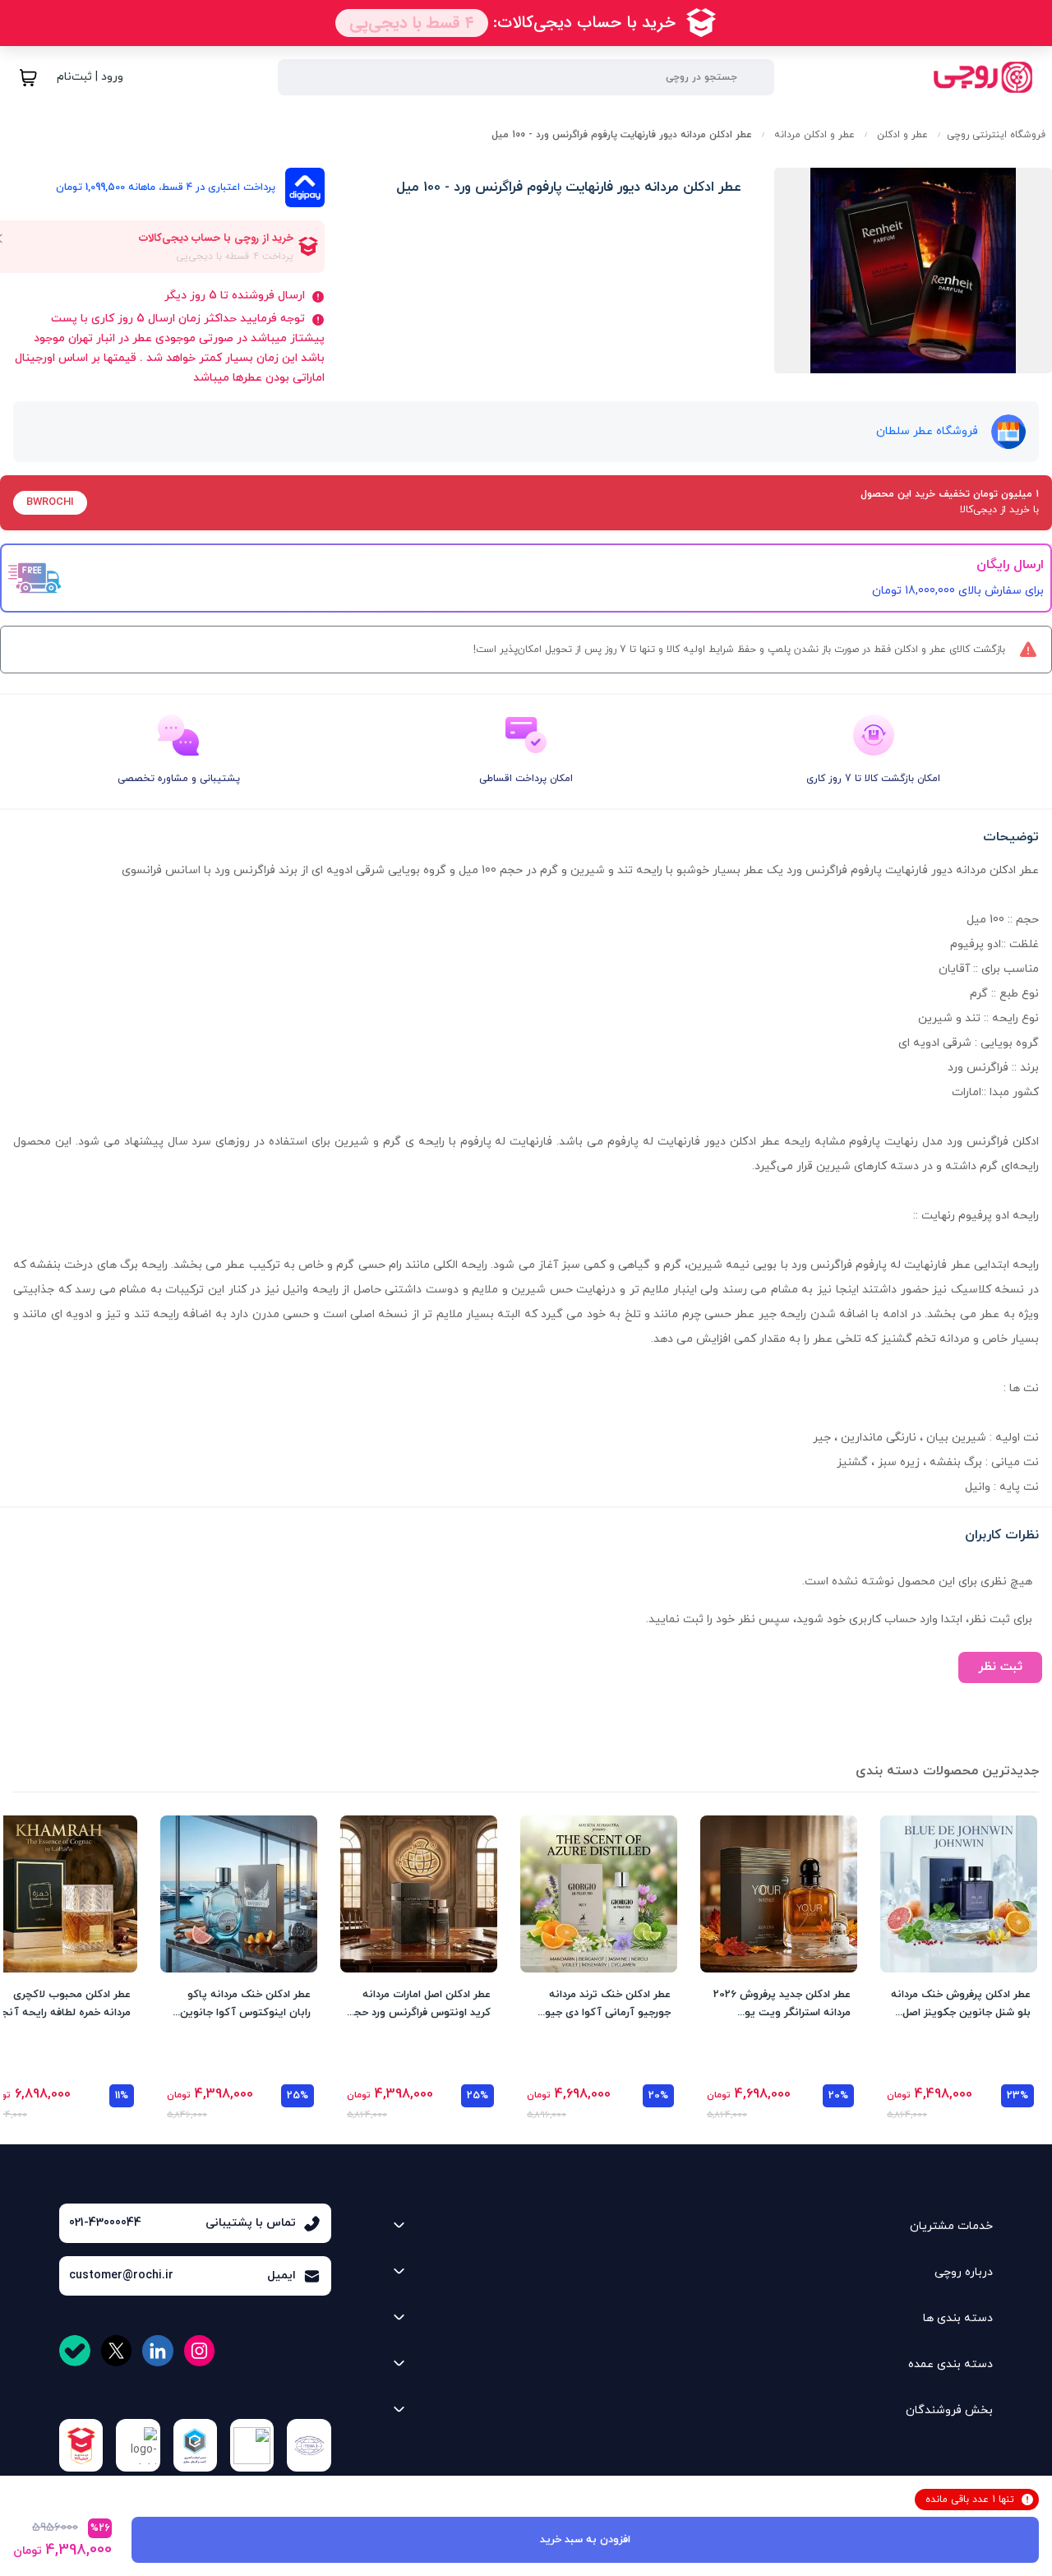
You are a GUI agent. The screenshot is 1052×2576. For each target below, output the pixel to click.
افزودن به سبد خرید (585, 2540)
